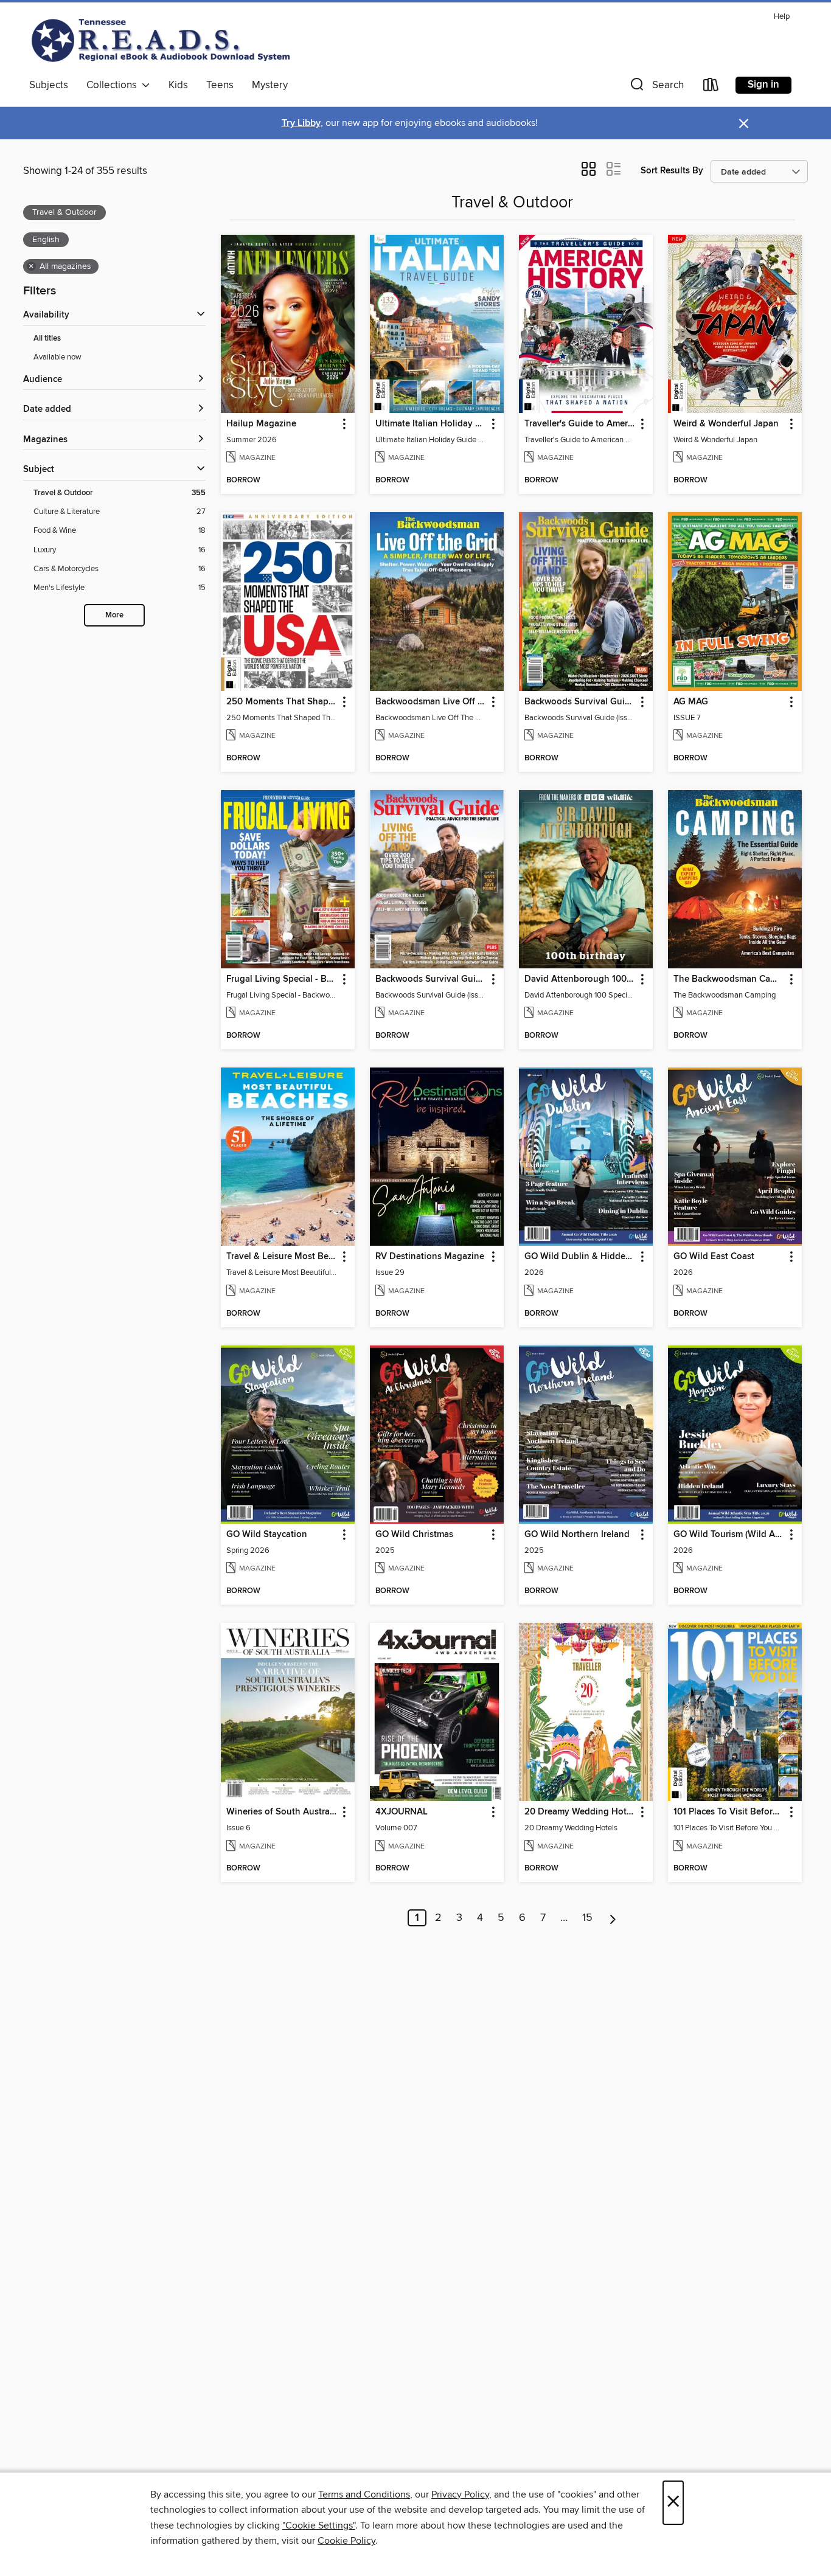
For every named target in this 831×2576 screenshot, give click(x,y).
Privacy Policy (460, 2494)
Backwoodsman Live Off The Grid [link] (431, 702)
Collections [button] (114, 85)
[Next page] (613, 1918)
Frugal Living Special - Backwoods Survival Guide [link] (282, 979)
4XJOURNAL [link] (402, 1812)
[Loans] (711, 87)
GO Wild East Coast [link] (714, 1257)
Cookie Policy (346, 2541)
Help (782, 17)
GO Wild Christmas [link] (414, 1535)
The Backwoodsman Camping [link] (729, 979)
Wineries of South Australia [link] (282, 1812)
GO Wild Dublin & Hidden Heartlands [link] (580, 1257)
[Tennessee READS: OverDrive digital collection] (163, 40)
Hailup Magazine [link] (261, 424)
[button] (656, 87)
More (114, 615)
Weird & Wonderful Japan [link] (726, 424)
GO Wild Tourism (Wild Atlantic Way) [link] (729, 1535)
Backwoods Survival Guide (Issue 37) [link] (431, 979)
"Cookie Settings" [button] (319, 2526)
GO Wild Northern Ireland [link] (577, 1535)
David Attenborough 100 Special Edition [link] (580, 979)
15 (587, 1918)
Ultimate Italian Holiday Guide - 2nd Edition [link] (431, 424)
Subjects (49, 85)
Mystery (270, 85)
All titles (47, 338)
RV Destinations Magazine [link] (430, 1257)
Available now (57, 357)
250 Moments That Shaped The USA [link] (282, 702)
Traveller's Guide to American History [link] (580, 424)
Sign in (763, 85)
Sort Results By (672, 171)
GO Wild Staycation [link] (267, 1535)
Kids (178, 85)
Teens (220, 85)
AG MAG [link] (691, 702)
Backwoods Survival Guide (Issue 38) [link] (580, 702)
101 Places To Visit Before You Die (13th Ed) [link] (729, 1812)
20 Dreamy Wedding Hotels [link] (580, 1812)
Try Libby (301, 123)
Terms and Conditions (364, 2494)
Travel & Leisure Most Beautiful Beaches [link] (282, 1257)
